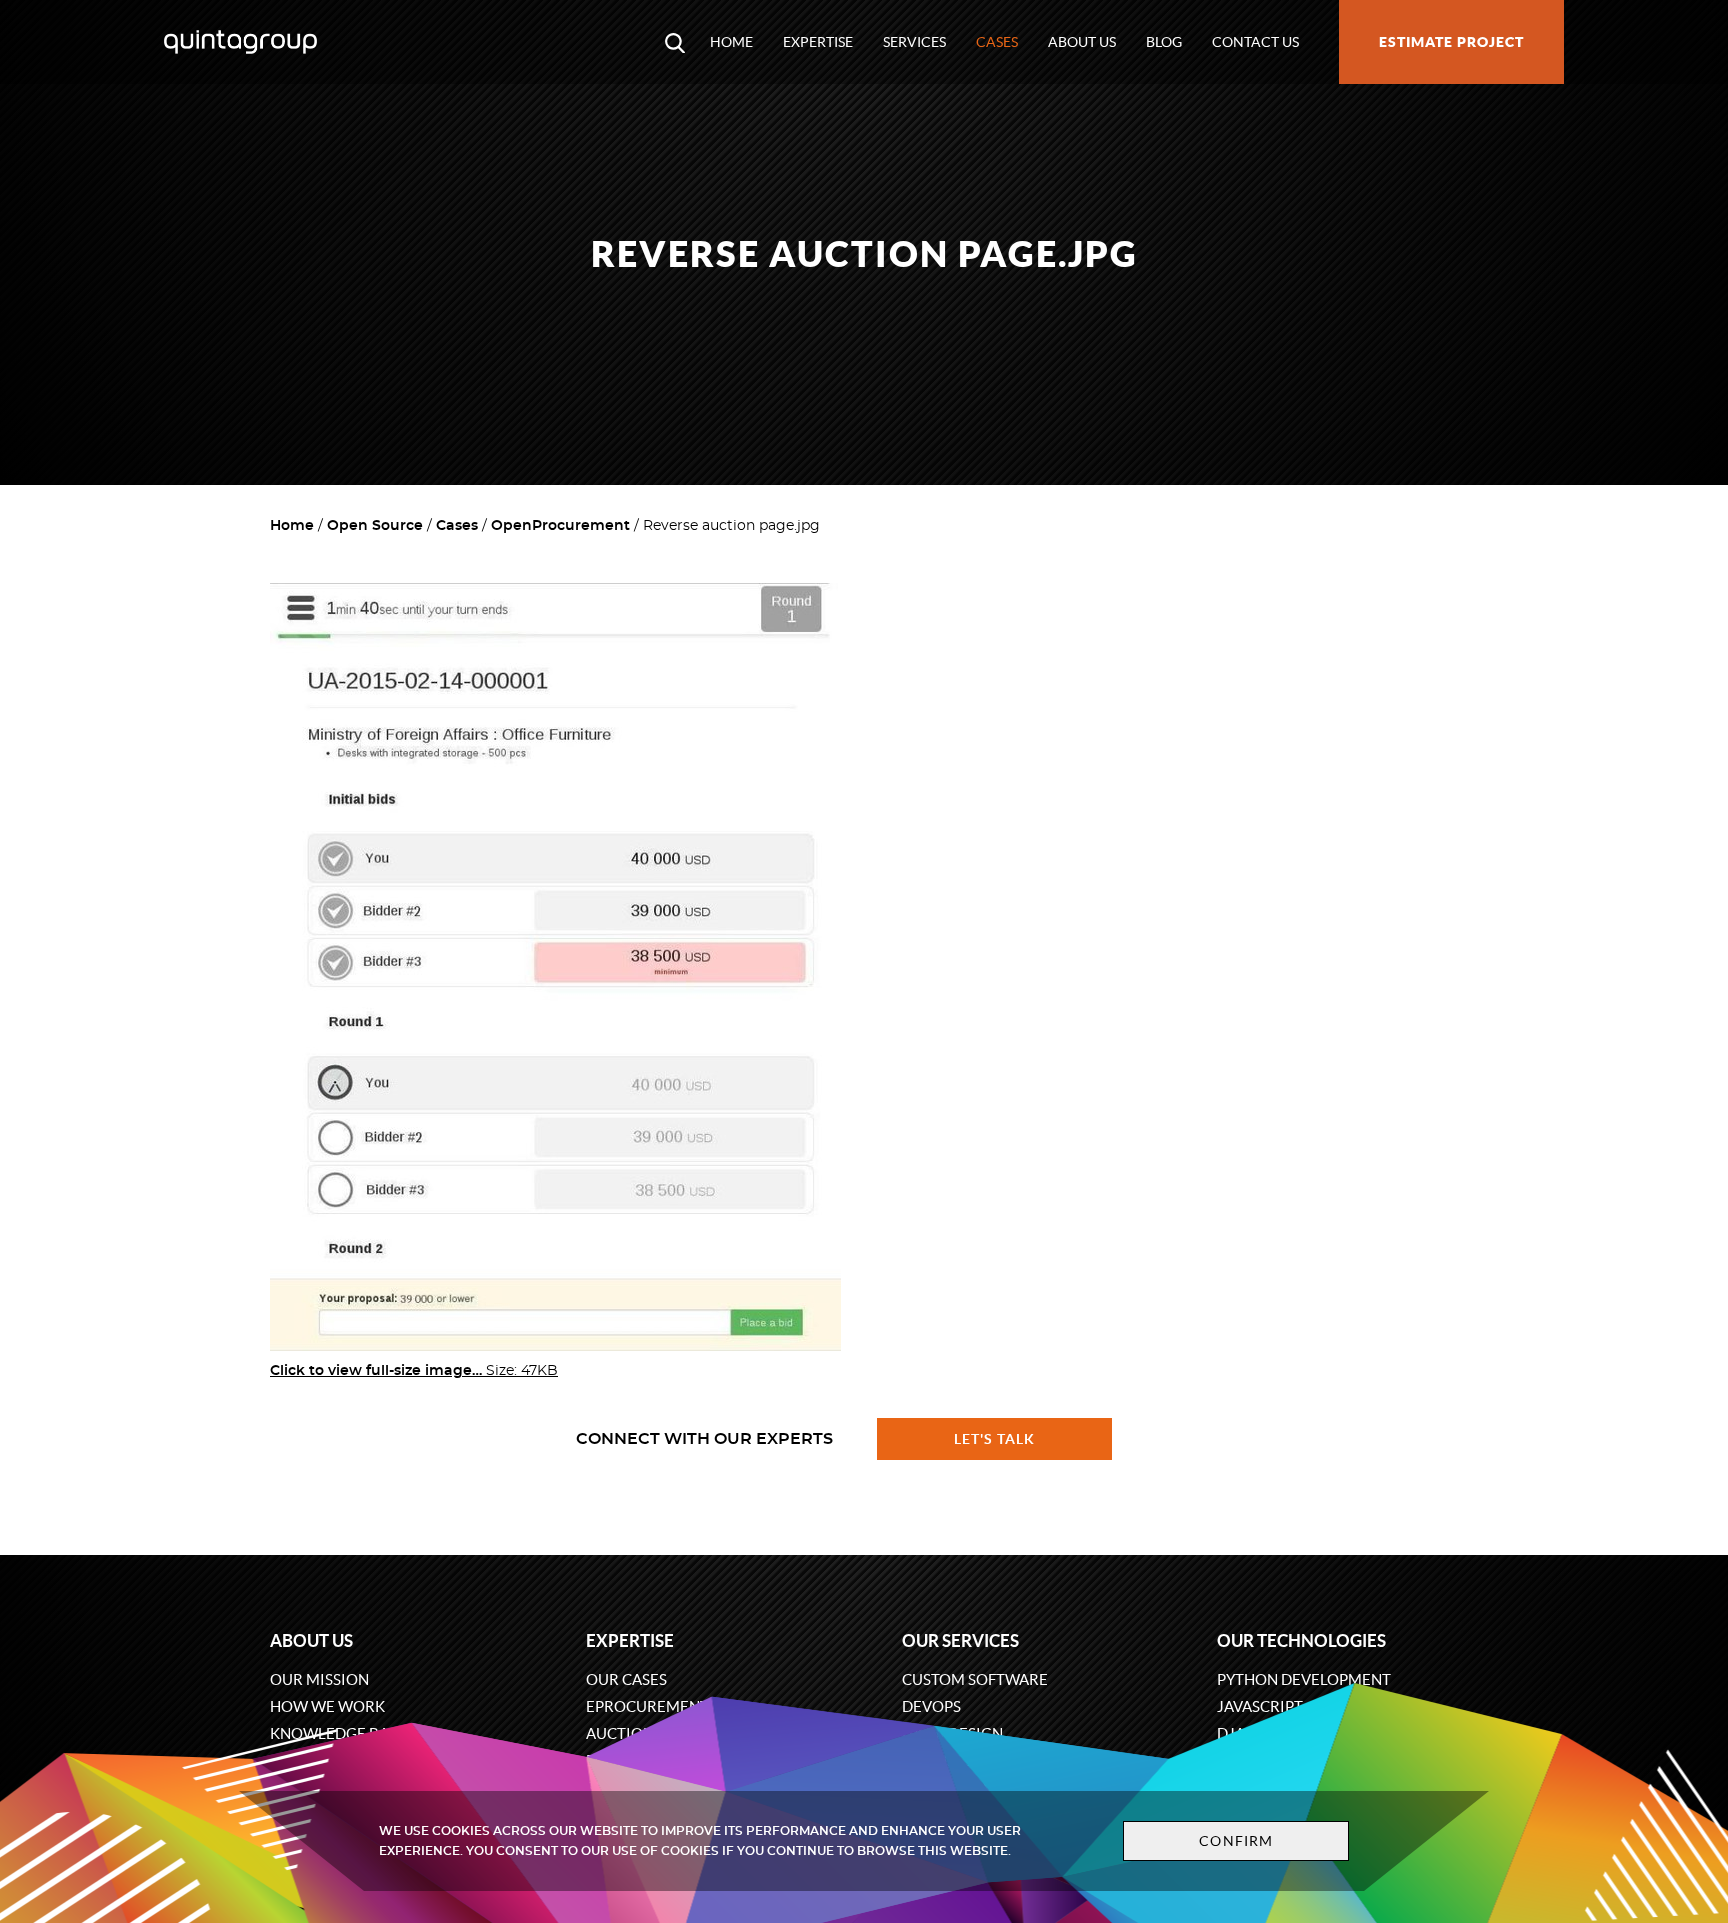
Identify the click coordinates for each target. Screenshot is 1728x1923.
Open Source (375, 526)
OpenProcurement (560, 526)
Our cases (626, 1679)
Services (914, 42)
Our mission (319, 1679)
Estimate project (1451, 42)
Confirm (1236, 1841)
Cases (997, 42)
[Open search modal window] (675, 42)
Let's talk (995, 1439)
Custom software (975, 1679)
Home (731, 42)
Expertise (818, 42)
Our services (960, 1640)
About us (1082, 42)
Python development (1304, 1679)
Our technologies (1301, 1640)
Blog (1164, 42)
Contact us (1255, 42)
